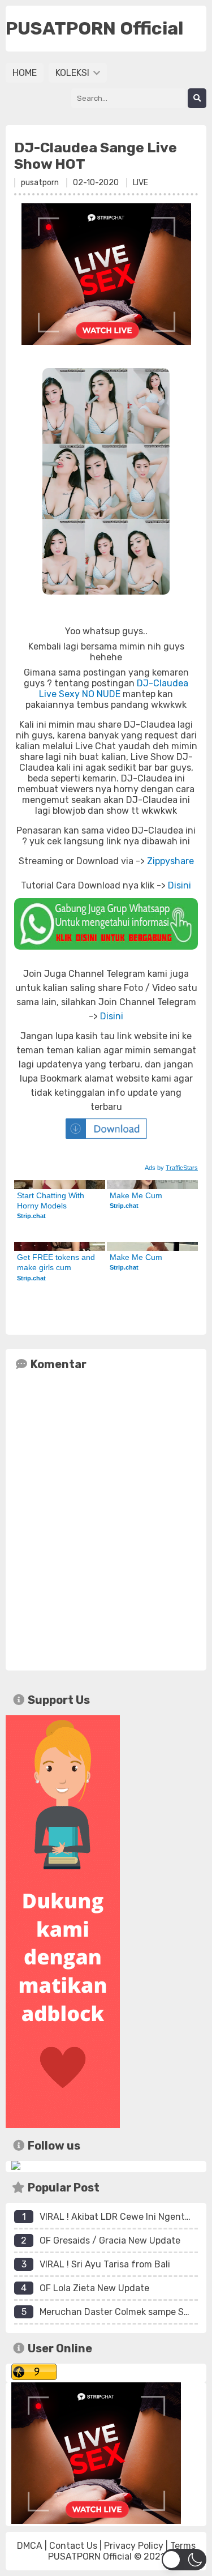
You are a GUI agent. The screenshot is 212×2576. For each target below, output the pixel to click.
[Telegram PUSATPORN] (16, 2167)
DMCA (30, 2546)
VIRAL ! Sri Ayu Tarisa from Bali (105, 2264)
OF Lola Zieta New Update (94, 2288)
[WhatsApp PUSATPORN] (106, 924)
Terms (183, 2546)
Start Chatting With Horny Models (52, 1201)
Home (25, 73)
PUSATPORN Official (90, 2556)
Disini (179, 885)
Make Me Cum (136, 1195)
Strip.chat (31, 1216)
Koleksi (73, 73)
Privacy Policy (134, 2546)
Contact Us (73, 2546)
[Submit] (197, 98)
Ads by (171, 1168)
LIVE (140, 183)
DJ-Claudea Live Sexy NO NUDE (114, 689)
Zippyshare (170, 861)
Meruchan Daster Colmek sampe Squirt (122, 2312)
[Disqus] (106, 1518)
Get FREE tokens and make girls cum (57, 1262)
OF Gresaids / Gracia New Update (110, 2240)
